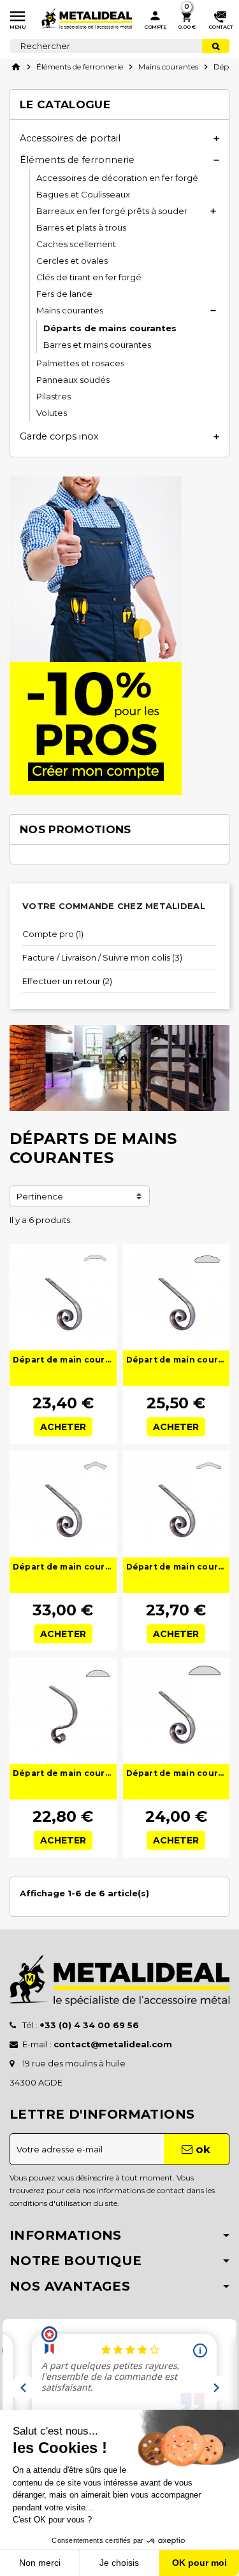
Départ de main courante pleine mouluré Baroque (177, 1360)
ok (201, 2149)
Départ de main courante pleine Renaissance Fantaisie (63, 1773)
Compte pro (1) (53, 934)
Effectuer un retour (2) (67, 981)
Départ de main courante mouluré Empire (177, 1567)
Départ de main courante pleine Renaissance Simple (177, 1773)
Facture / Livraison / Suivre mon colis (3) (102, 957)
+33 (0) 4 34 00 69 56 (89, 2025)
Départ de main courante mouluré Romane (63, 1360)
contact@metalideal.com (113, 2044)
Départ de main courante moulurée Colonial (63, 1567)
